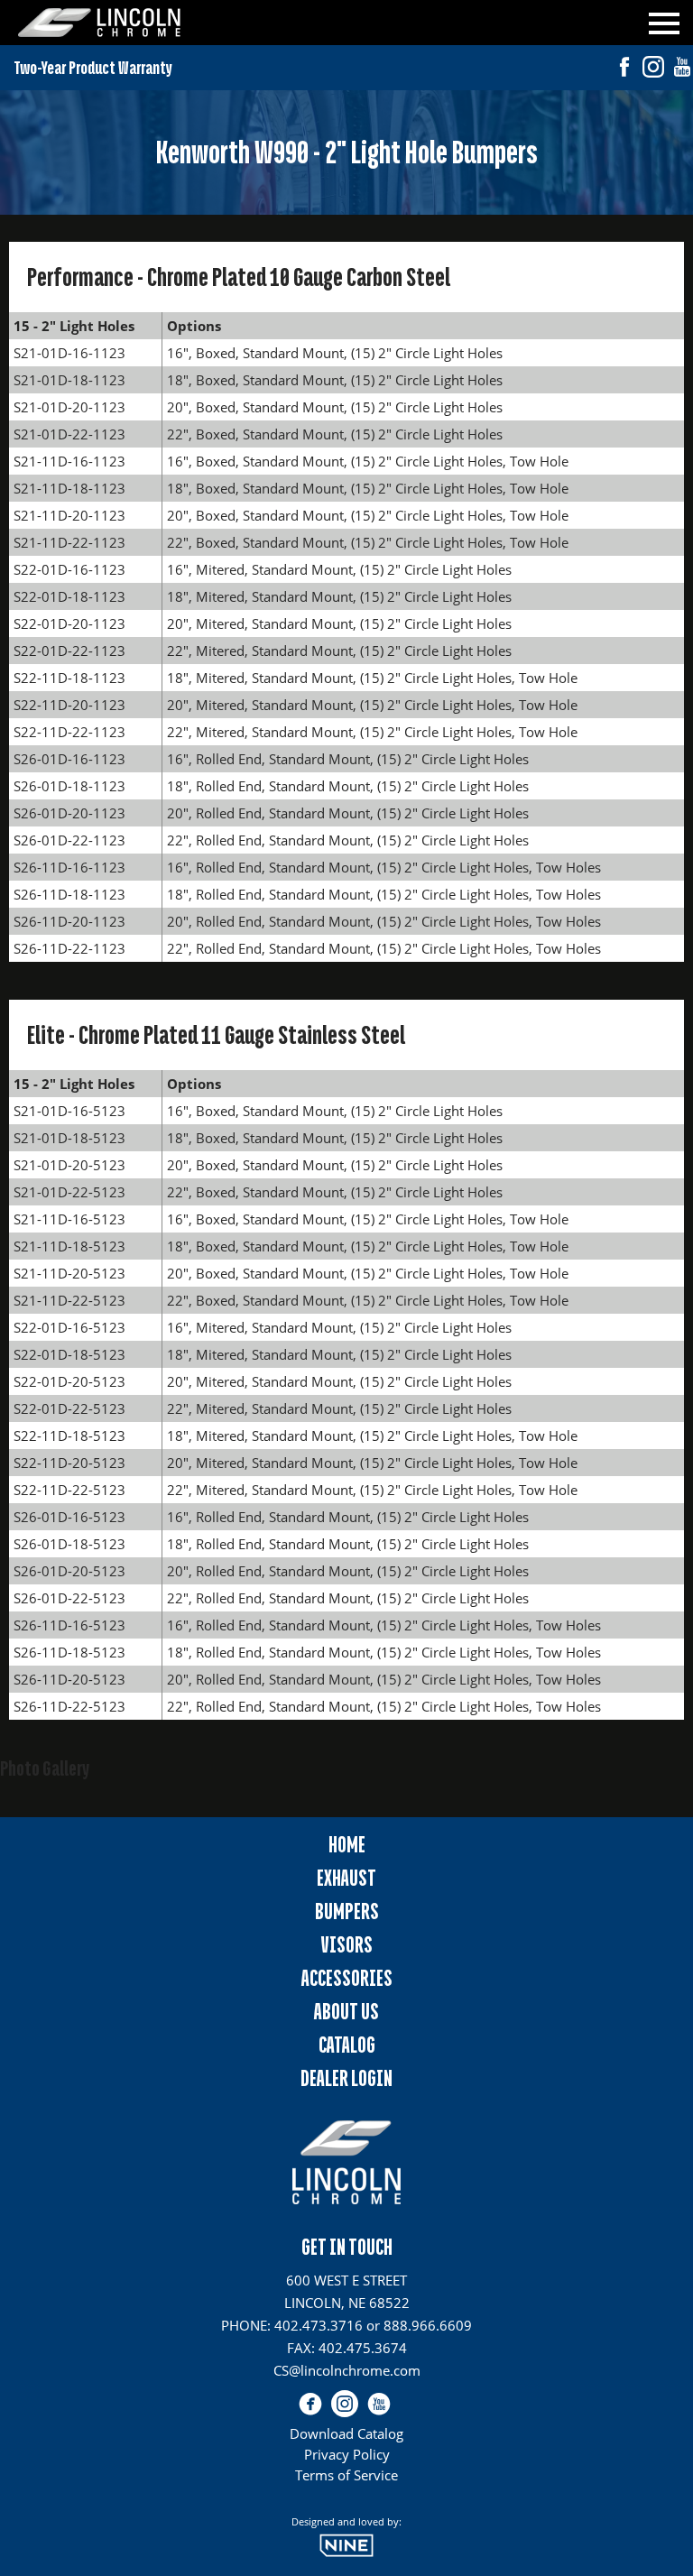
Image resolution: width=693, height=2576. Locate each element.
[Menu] (664, 20)
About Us (346, 2012)
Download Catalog (346, 2433)
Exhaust (346, 1878)
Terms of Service (346, 2475)
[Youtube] (682, 69)
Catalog (347, 2045)
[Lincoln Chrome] (99, 23)
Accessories (347, 1978)
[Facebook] (624, 69)
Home (347, 1845)
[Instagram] (653, 69)
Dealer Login (346, 2078)
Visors (347, 1945)
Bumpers (347, 1911)
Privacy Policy (347, 2454)
